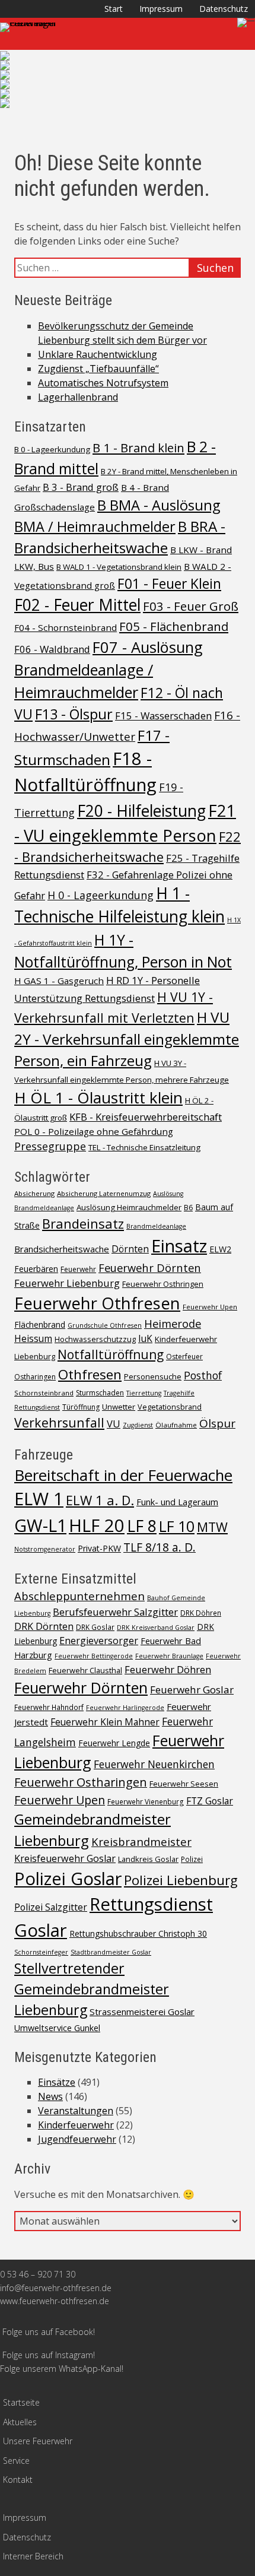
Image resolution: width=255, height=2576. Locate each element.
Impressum (161, 9)
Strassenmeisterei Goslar (142, 2012)
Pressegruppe (50, 1146)
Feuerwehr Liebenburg (67, 1283)
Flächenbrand (40, 1325)
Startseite (21, 2402)
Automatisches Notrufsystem (103, 383)
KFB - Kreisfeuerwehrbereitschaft (146, 1117)
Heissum (33, 1339)
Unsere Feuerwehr (38, 2441)
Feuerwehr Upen (210, 1307)
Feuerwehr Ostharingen (81, 1782)
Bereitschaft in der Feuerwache (123, 1475)
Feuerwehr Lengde (114, 1743)
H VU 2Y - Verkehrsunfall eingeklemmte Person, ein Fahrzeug (127, 1039)
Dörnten (130, 1249)
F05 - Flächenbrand (174, 626)
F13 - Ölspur (74, 714)
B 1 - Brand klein (138, 448)
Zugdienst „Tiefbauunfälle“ (98, 369)
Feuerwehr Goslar (192, 1690)
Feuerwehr (78, 1269)
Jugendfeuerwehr (77, 2139)
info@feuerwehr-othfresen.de (56, 2288)
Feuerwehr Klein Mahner (105, 1722)
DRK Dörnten (44, 1626)
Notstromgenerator (45, 1549)
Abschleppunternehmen (79, 1596)
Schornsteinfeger (41, 1952)
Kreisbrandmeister (141, 1841)
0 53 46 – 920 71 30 (38, 2274)
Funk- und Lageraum (177, 1502)
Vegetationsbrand (170, 1407)
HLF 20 (97, 1525)
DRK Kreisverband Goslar (156, 1628)
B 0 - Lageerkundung (52, 449)
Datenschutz (224, 9)
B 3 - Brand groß (81, 487)
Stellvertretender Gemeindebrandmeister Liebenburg (92, 1989)
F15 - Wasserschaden (163, 716)
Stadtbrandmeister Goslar (111, 1952)
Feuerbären (36, 1269)
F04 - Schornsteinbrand (66, 627)
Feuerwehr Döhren (168, 1669)
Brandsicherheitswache (62, 1249)
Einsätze (57, 2082)
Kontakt (18, 2480)
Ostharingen (35, 1377)
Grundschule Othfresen (105, 1325)
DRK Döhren (201, 1613)
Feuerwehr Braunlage (169, 1656)
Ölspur (217, 1423)
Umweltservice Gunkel (57, 2028)
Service (16, 2461)
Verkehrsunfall (59, 1422)
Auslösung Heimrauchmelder (129, 1207)
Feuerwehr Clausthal (85, 1670)
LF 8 (142, 1526)
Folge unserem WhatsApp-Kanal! (62, 2369)
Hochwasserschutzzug (95, 1339)
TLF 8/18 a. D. (160, 1547)
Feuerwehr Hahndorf (49, 1707)
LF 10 (177, 1526)
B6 (188, 1208)
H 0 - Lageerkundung (101, 895)
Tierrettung (144, 1393)
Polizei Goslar (68, 1879)
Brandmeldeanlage (156, 1226)
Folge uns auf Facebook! (49, 2332)
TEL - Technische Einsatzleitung (144, 1147)
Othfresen (90, 1374)
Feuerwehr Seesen (184, 1784)
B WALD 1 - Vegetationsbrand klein (119, 567)
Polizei (192, 1859)
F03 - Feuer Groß (191, 606)
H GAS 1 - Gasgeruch (59, 981)
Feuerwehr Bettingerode (94, 1656)
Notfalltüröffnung (111, 1354)
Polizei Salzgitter (51, 1907)
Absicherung (34, 1193)
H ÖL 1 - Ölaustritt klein (98, 1097)
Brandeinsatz (83, 1223)
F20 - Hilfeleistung (141, 811)
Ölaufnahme (176, 1425)
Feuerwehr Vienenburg (146, 1801)
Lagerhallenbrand (78, 397)
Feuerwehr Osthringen (163, 1284)
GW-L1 (40, 1525)
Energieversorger (99, 1641)
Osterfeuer (184, 1357)
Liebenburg (35, 1356)
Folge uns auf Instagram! (49, 2355)
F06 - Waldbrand (52, 649)
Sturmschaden (100, 1393)
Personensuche (153, 1376)
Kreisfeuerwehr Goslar (65, 1858)
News (50, 2096)
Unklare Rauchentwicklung (98, 354)
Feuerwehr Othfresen (97, 1303)
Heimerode (173, 1323)
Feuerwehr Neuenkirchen (154, 1764)
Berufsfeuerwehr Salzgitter (115, 1612)
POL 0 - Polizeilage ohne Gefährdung (94, 1131)
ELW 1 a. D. (100, 1500)
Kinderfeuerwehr (186, 1339)
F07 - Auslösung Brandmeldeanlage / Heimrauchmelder (109, 670)
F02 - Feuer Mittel (77, 605)
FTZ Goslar (210, 1801)
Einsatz (179, 1246)
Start (114, 9)
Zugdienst (138, 1425)
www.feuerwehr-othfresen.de (55, 2301)
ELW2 (220, 1249)
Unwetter (119, 1407)
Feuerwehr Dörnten (150, 1268)
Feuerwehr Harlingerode (125, 1708)
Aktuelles (20, 2422)
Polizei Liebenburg (181, 1880)
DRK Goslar (95, 1627)
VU (114, 1424)
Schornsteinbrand (44, 1393)
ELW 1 (39, 1499)
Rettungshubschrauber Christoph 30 (138, 1933)
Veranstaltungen (76, 2111)
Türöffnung (81, 1407)
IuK (145, 1339)
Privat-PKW (99, 1548)
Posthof (203, 1375)
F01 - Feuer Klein (169, 583)
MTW (212, 1527)
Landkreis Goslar (148, 1859)
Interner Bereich (33, 2556)
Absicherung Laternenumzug (104, 1193)
